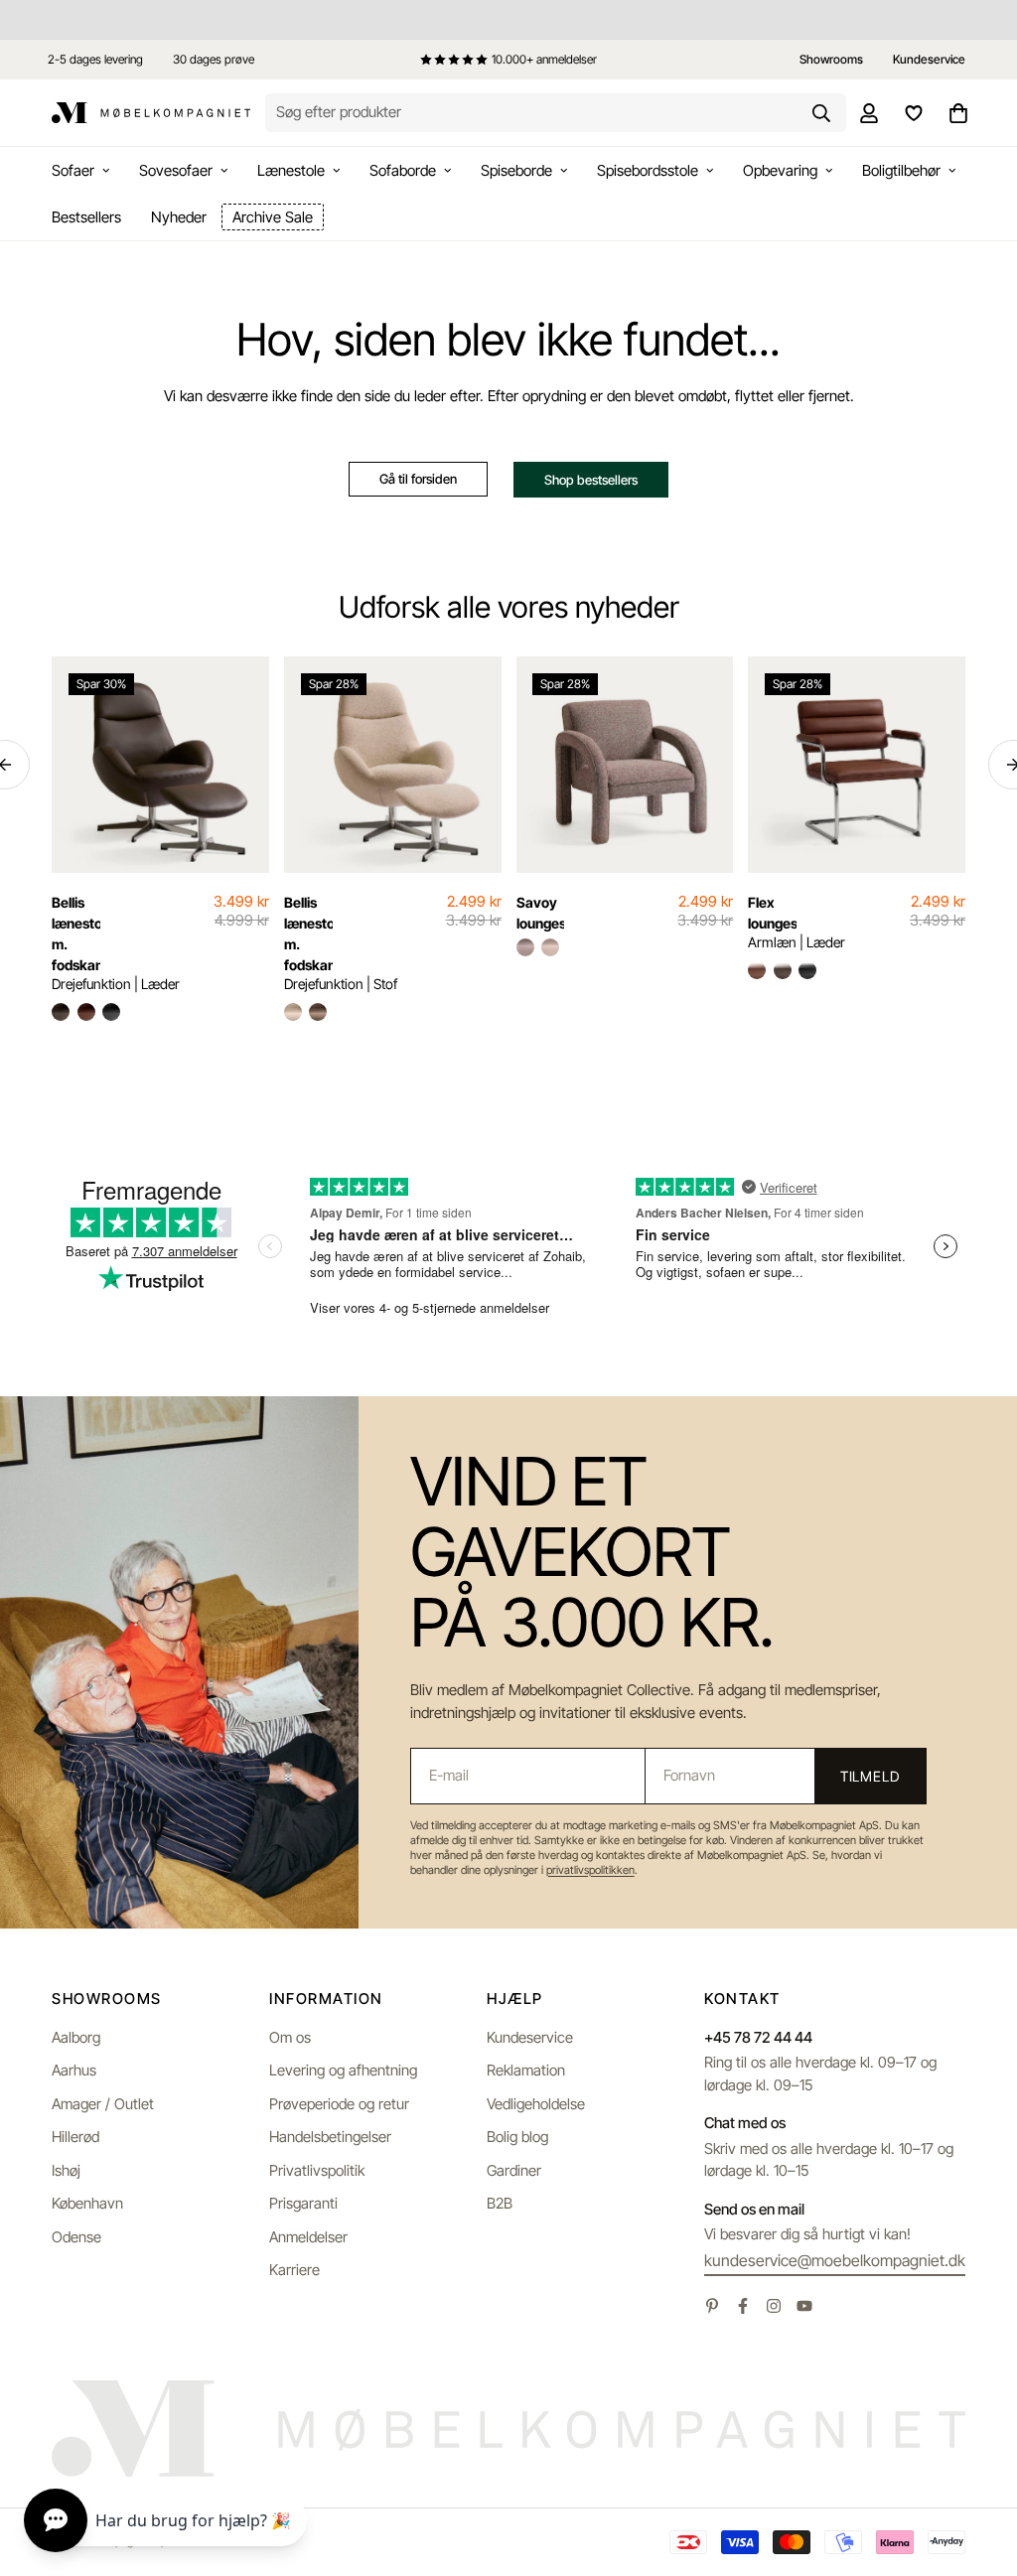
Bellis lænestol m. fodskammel (76, 933)
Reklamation (526, 2070)
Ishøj (66, 2170)
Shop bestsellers (591, 480)
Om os (290, 2037)
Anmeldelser (308, 2237)
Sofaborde (403, 170)
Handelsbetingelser (330, 2137)
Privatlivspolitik (317, 2170)
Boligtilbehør (901, 170)
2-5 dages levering (95, 59)
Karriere (294, 2270)
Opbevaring (780, 170)
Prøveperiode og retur (339, 2104)
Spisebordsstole (648, 170)
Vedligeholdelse (536, 2104)
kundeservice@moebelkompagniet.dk (835, 2260)
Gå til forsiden (418, 479)
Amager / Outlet (103, 2104)
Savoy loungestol (541, 913)
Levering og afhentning (343, 2070)
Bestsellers (86, 217)
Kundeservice (530, 2037)
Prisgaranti (303, 2203)
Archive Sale (273, 217)
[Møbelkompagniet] (151, 113)
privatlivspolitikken (590, 1870)
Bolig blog (517, 2137)
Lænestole (291, 170)
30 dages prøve (214, 59)
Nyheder (179, 217)
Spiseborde (516, 170)
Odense (76, 2237)
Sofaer (73, 170)
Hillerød (75, 2137)
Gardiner (514, 2170)
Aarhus (74, 2070)
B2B (500, 2203)
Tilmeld (870, 1776)
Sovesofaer (176, 170)
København (87, 2203)
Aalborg (76, 2037)
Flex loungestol (772, 913)
